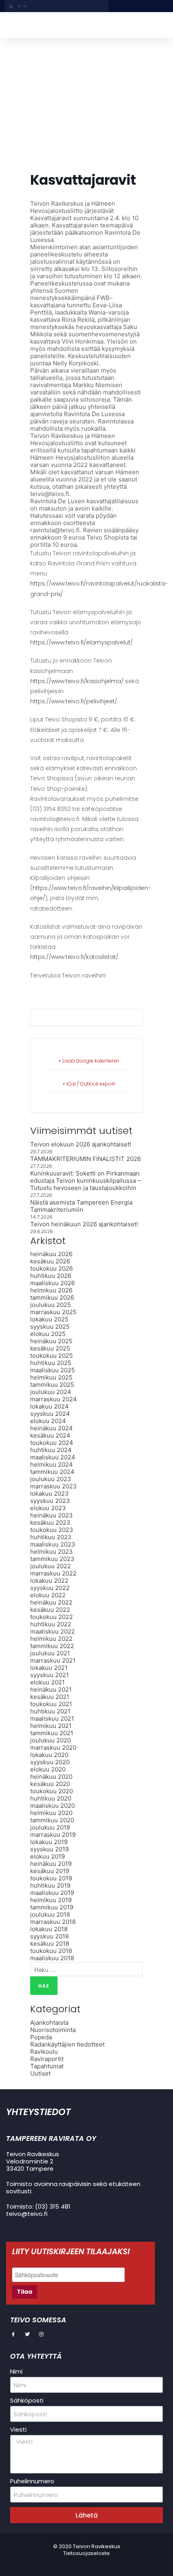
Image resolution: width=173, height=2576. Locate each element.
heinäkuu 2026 (51, 1254)
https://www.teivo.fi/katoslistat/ (74, 957)
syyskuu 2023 (50, 1501)
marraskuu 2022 (53, 1573)
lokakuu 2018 (49, 1929)
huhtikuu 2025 (51, 1363)
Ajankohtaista (49, 2023)
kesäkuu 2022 (50, 1610)
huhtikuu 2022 (51, 1624)
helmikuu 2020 (51, 1813)
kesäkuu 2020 (50, 1784)
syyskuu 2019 (49, 1849)
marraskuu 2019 (53, 1835)
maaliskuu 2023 (53, 1544)
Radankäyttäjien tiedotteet (67, 2044)
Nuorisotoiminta (53, 2030)
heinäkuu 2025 (51, 1341)
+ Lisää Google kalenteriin (89, 1061)
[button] (159, 25)
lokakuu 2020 (49, 1755)
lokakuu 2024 (49, 1406)
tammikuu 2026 (52, 1297)
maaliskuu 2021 (52, 1718)
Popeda (41, 2037)
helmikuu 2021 (51, 1726)
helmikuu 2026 (51, 1290)
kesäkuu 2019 (50, 1871)
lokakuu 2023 (49, 1493)
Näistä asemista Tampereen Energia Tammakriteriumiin (81, 1206)
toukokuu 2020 (51, 1791)
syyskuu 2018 (49, 1936)
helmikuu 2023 (51, 1552)
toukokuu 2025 (51, 1356)
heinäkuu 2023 (51, 1515)
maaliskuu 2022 (53, 1631)
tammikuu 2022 (52, 1646)
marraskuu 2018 (53, 1922)
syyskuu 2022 (50, 1588)
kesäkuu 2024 (50, 1435)
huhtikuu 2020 (51, 1798)
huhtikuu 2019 (50, 1885)
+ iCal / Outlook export (89, 1084)
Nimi (16, 2372)
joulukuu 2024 (51, 1392)
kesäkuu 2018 (50, 1943)
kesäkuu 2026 (50, 1261)
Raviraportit (47, 2059)
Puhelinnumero (32, 2481)
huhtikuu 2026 (51, 1276)
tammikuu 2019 (52, 1907)
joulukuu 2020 (50, 1740)
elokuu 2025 (48, 1334)
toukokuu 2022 (51, 1617)
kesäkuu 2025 (50, 1348)
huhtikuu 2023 (51, 1537)
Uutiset (40, 2073)
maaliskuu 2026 (53, 1283)
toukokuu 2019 (51, 1878)
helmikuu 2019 (51, 1900)
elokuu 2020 (48, 1769)
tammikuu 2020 (52, 1820)
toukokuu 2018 (51, 1951)
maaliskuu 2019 (52, 1893)
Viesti (18, 2430)
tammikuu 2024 (52, 1472)
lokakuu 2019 (49, 1842)
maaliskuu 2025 (53, 1370)
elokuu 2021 (47, 1682)
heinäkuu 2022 (51, 1602)
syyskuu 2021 (49, 1675)
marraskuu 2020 (53, 1748)
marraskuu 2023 (54, 1486)
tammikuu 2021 (52, 1733)
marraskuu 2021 (53, 1660)
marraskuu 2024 (54, 1399)
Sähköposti (27, 2401)
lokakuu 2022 (49, 1581)
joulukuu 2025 (50, 1305)
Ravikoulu (44, 2052)
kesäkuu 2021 (50, 1697)
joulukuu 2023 (51, 1479)
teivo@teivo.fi (27, 2214)
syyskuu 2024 (50, 1414)
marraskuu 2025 (53, 1312)
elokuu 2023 (48, 1508)
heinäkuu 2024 (51, 1428)
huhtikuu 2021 (50, 1711)
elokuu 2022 (48, 1595)
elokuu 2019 (47, 1856)
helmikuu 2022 (51, 1639)
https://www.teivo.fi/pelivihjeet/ (74, 701)
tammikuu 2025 (52, 1385)
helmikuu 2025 (51, 1377)
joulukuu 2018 (50, 1914)
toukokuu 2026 (51, 1268)
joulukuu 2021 (50, 1653)
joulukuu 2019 (50, 1827)
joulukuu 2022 (50, 1566)
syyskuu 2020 (50, 1762)
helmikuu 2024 (51, 1464)
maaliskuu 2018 (52, 1958)
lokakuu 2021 (49, 1668)
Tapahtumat (47, 2066)
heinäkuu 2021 (51, 1689)
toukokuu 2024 (52, 1443)
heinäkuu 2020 (51, 1777)
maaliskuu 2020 (53, 1806)
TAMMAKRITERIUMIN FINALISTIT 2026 (85, 1159)
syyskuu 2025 (50, 1327)
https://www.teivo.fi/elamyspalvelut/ (81, 642)
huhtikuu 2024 (51, 1450)
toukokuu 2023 (52, 1530)
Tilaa (25, 2292)
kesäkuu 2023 (50, 1522)
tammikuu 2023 (52, 1559)
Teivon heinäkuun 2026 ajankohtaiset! (84, 1224)
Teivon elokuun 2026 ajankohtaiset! (81, 1144)
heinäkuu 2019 (51, 1864)
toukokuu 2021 (51, 1704)
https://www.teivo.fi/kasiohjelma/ (77, 681)
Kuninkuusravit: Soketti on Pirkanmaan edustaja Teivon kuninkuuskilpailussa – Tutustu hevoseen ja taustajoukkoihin (85, 1181)
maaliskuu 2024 (53, 1457)
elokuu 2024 (48, 1421)
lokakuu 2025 (49, 1319)
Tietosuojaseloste (86, 2553)
